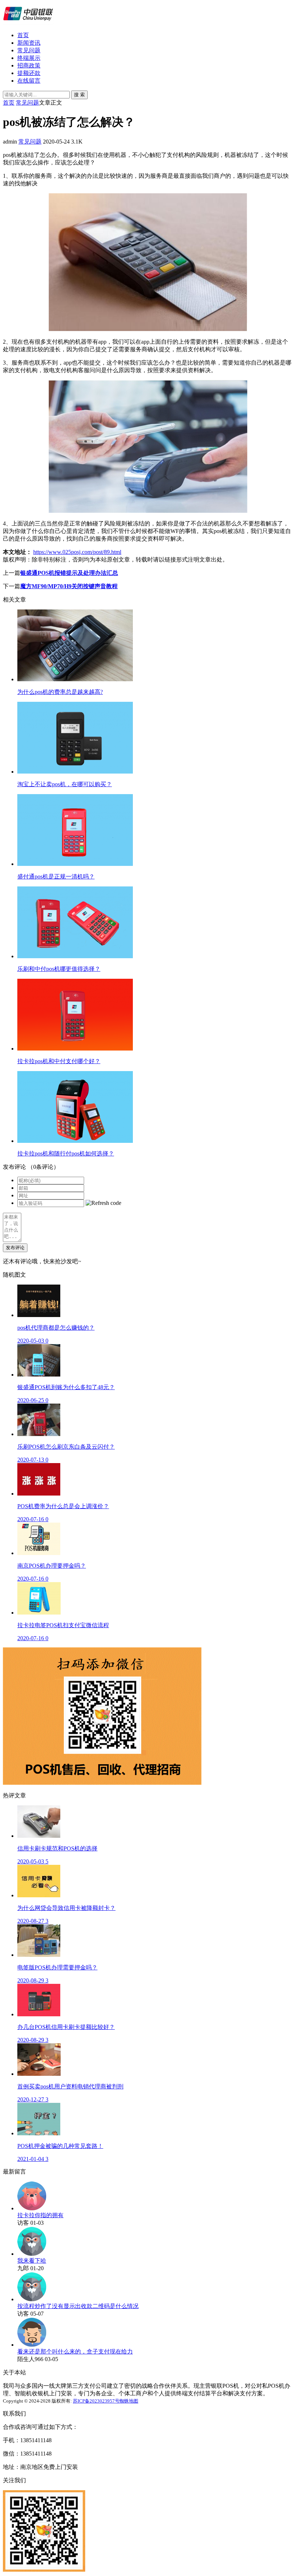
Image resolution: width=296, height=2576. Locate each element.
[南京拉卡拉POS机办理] (28, 23)
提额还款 (29, 73)
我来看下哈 (32, 2261)
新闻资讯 (29, 43)
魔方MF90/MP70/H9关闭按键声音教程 (69, 586)
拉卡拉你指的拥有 (40, 2215)
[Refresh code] (103, 1203)
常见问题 (29, 50)
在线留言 (29, 81)
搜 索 (79, 95)
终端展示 (29, 58)
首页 (23, 35)
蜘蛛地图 (129, 2401)
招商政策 (29, 65)
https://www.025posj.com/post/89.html (77, 552)
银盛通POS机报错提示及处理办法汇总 (69, 573)
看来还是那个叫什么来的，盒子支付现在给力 (75, 2352)
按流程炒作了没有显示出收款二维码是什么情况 (78, 2306)
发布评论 (15, 1248)
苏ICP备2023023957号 (96, 2401)
